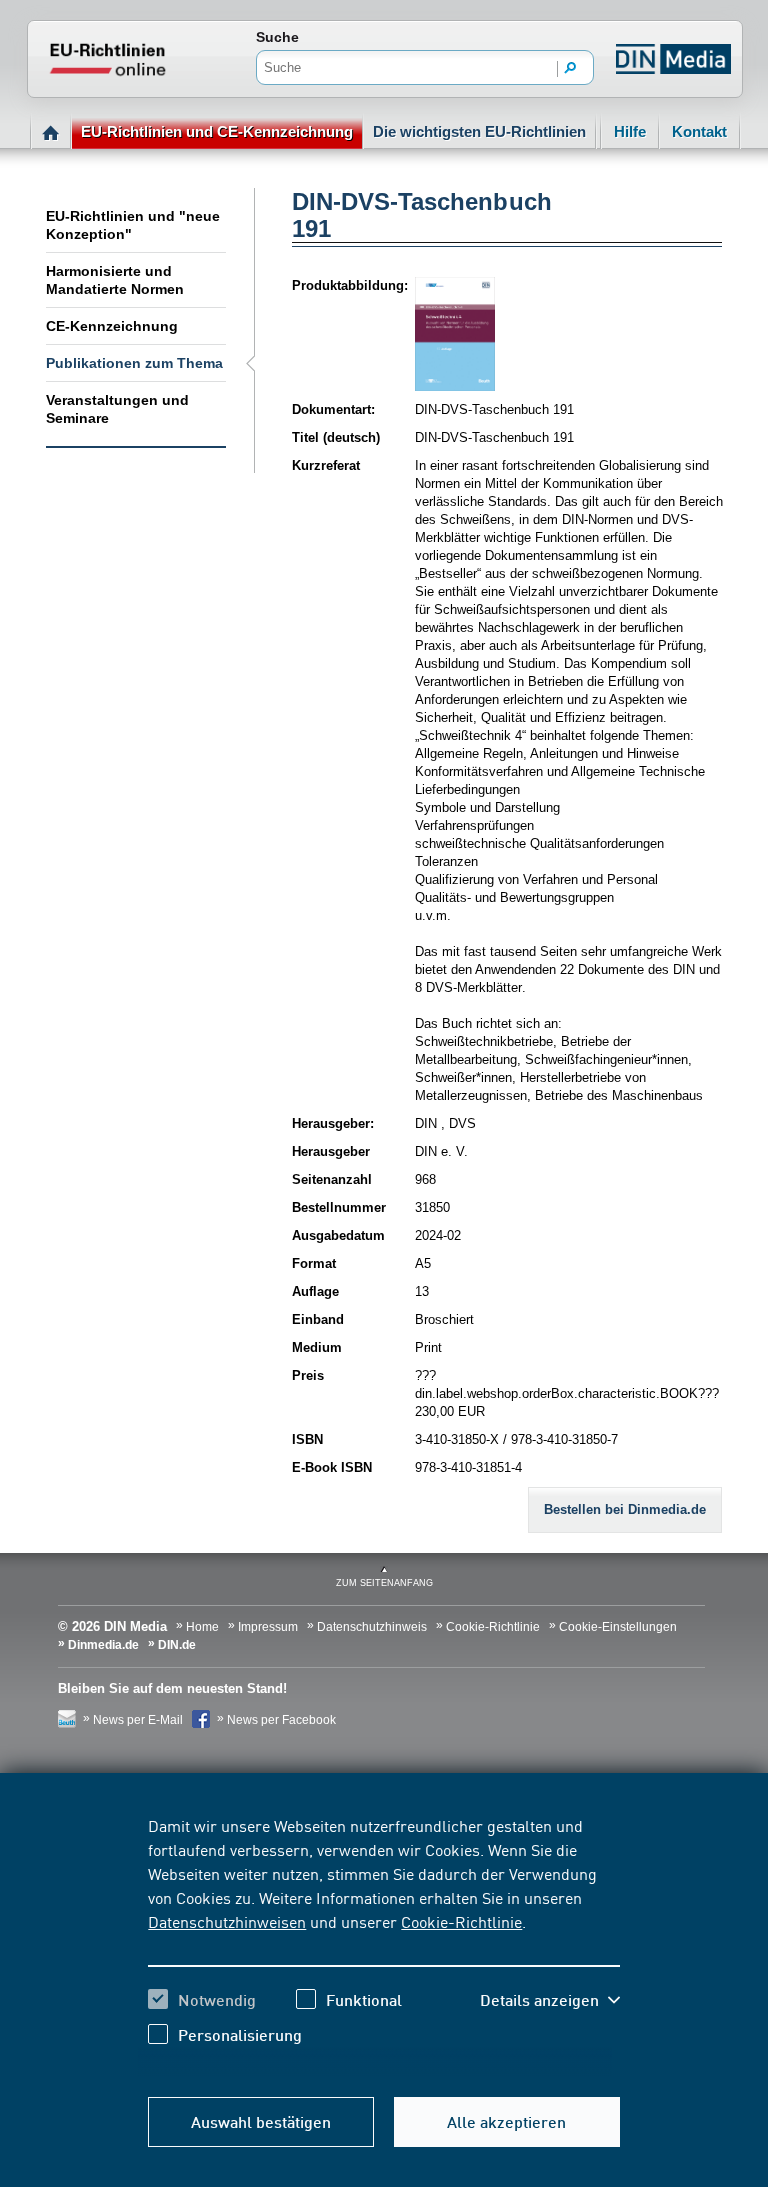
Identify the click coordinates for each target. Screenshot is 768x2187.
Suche (277, 37)
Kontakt (699, 131)
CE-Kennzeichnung (112, 326)
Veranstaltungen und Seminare (117, 409)
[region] (383, 1945)
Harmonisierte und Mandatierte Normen (115, 280)
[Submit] (571, 69)
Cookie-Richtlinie (461, 1921)
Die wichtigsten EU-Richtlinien (479, 131)
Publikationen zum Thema (134, 363)
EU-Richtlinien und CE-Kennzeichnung (217, 131)
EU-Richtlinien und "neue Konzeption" (133, 225)
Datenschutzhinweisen (227, 1921)
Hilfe (630, 131)
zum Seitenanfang (384, 1583)
